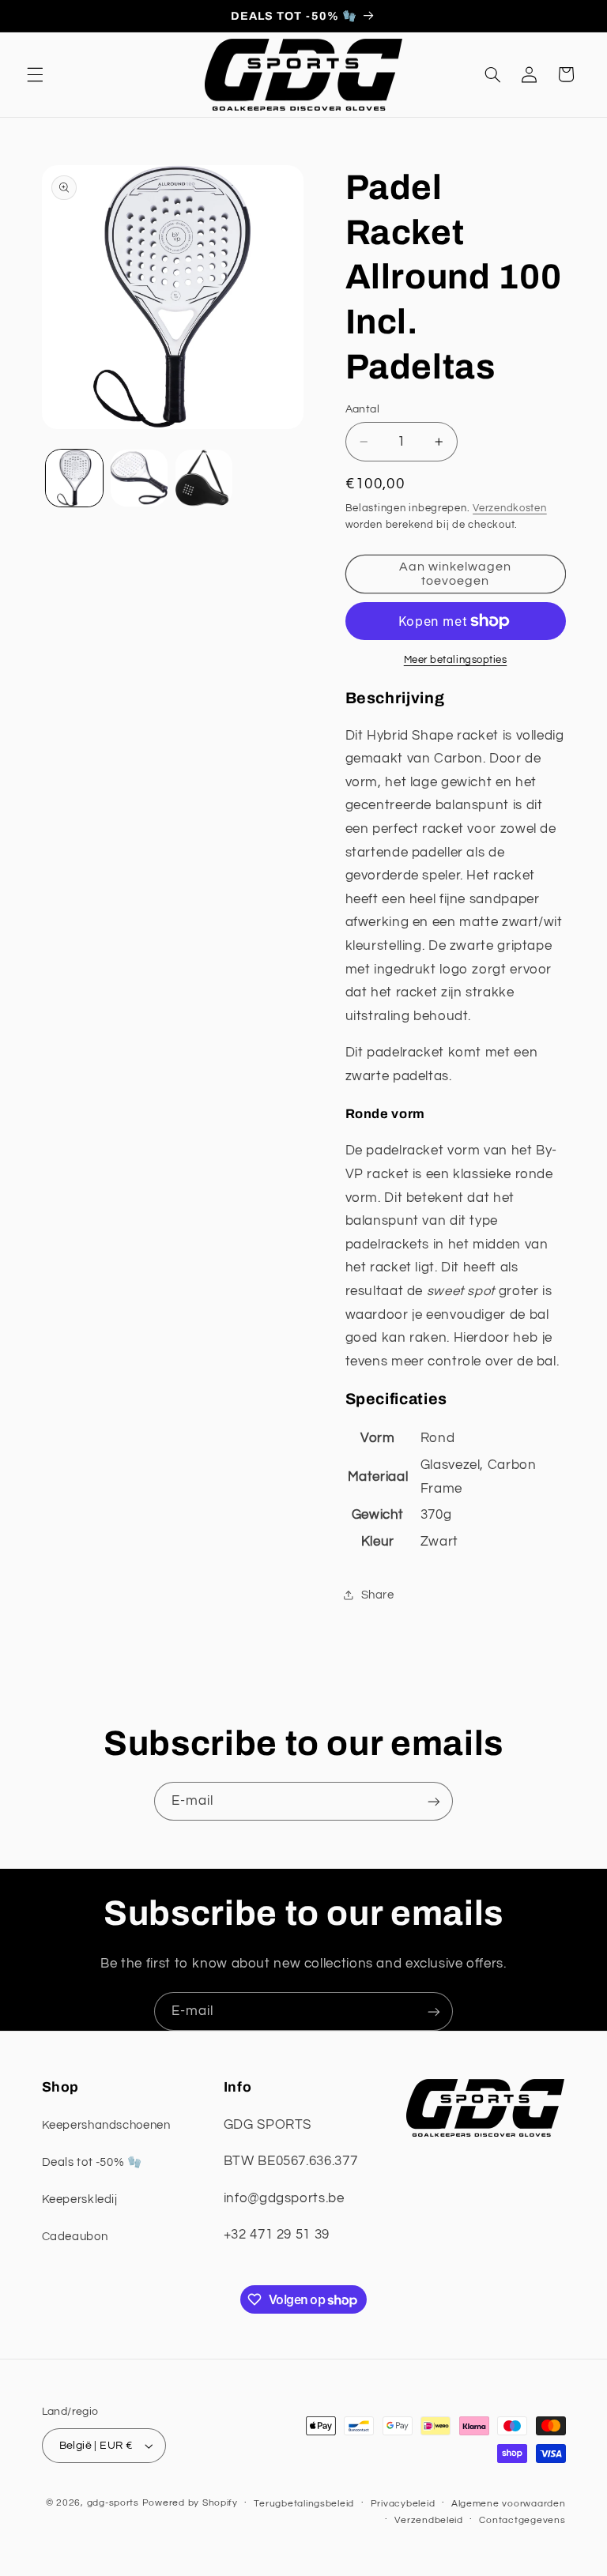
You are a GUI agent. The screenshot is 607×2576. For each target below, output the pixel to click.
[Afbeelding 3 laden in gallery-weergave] (204, 478)
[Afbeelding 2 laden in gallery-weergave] (139, 478)
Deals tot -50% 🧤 (92, 2162)
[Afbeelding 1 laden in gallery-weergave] (74, 478)
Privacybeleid (403, 2504)
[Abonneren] (434, 1801)
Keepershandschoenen (106, 2125)
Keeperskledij (80, 2199)
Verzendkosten (510, 508)
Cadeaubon (75, 2237)
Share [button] (378, 1595)
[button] (35, 74)
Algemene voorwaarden (509, 2504)
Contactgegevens (522, 2520)
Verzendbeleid (429, 2520)
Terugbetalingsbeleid (304, 2504)
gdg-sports (113, 2503)
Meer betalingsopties (456, 660)
